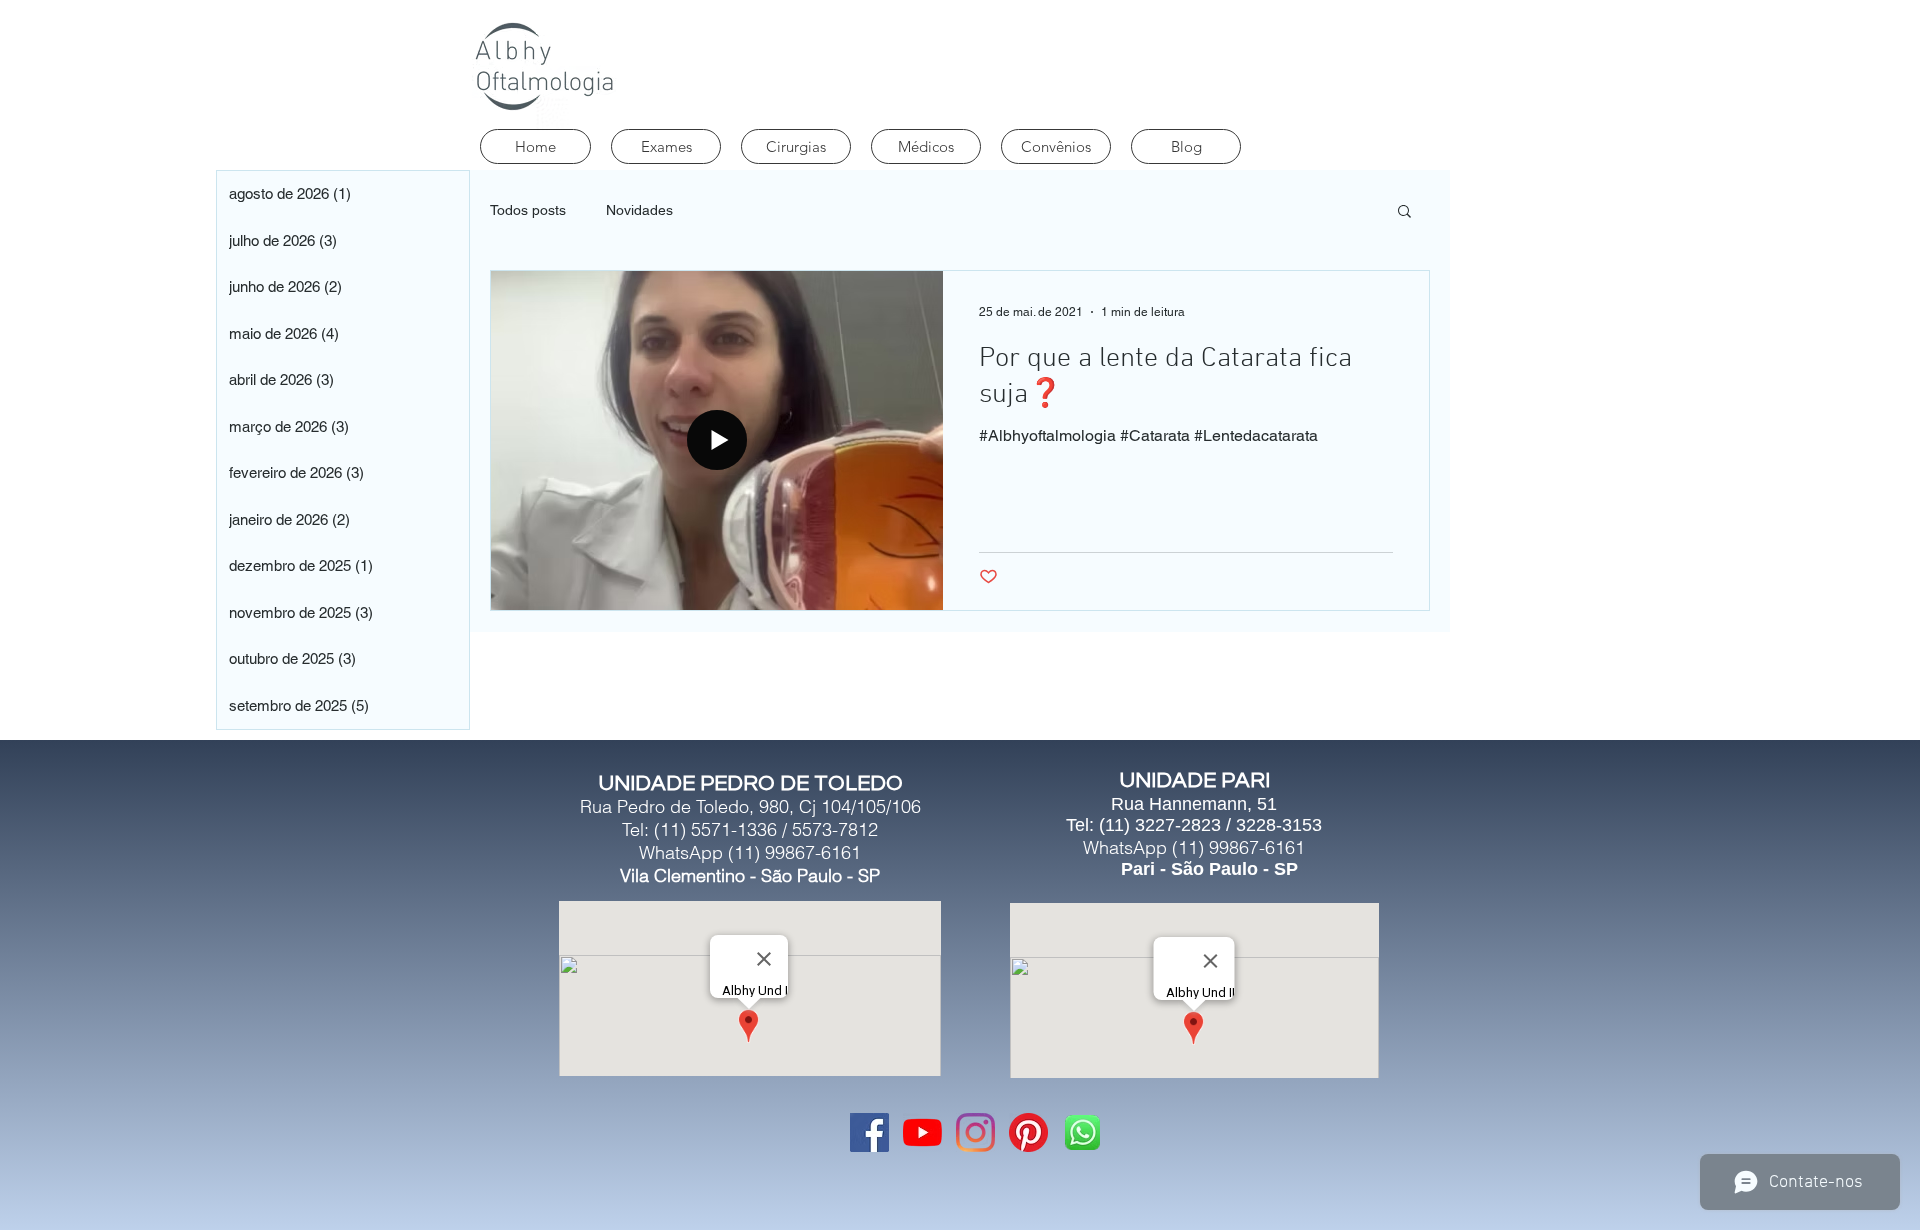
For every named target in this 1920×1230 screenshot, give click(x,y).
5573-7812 (835, 829)
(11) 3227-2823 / (1167, 825)
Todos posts (528, 210)
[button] (1404, 212)
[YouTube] (922, 1132)
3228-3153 (1279, 825)
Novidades (639, 210)
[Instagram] (975, 1132)
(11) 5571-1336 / (723, 829)
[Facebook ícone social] (869, 1132)
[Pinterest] (1028, 1132)
